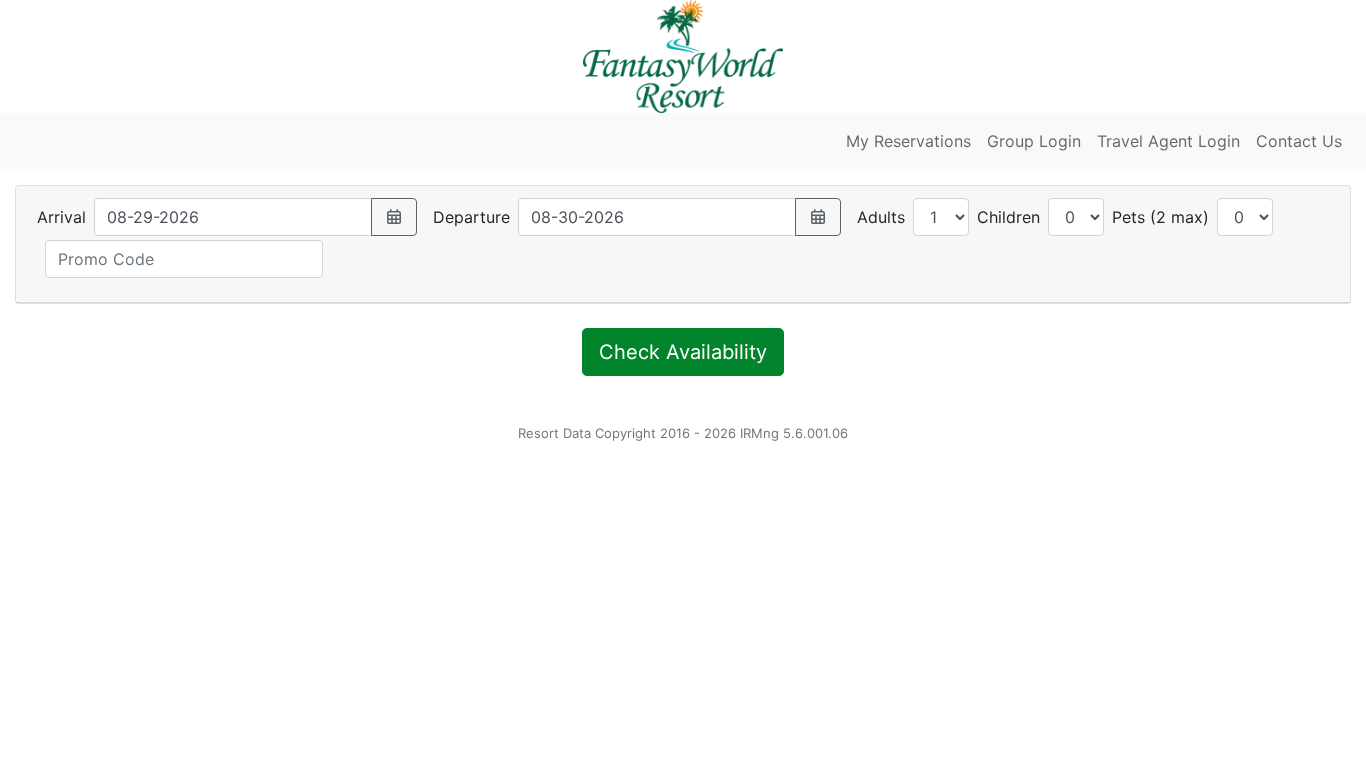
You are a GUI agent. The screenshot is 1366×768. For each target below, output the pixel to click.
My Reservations (908, 141)
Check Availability (683, 352)
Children (1008, 217)
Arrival (61, 217)
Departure (471, 217)
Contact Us (1299, 141)
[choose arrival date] (394, 217)
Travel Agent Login (1168, 141)
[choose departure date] (818, 217)
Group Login (1034, 141)
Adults (881, 217)
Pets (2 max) (1160, 217)
